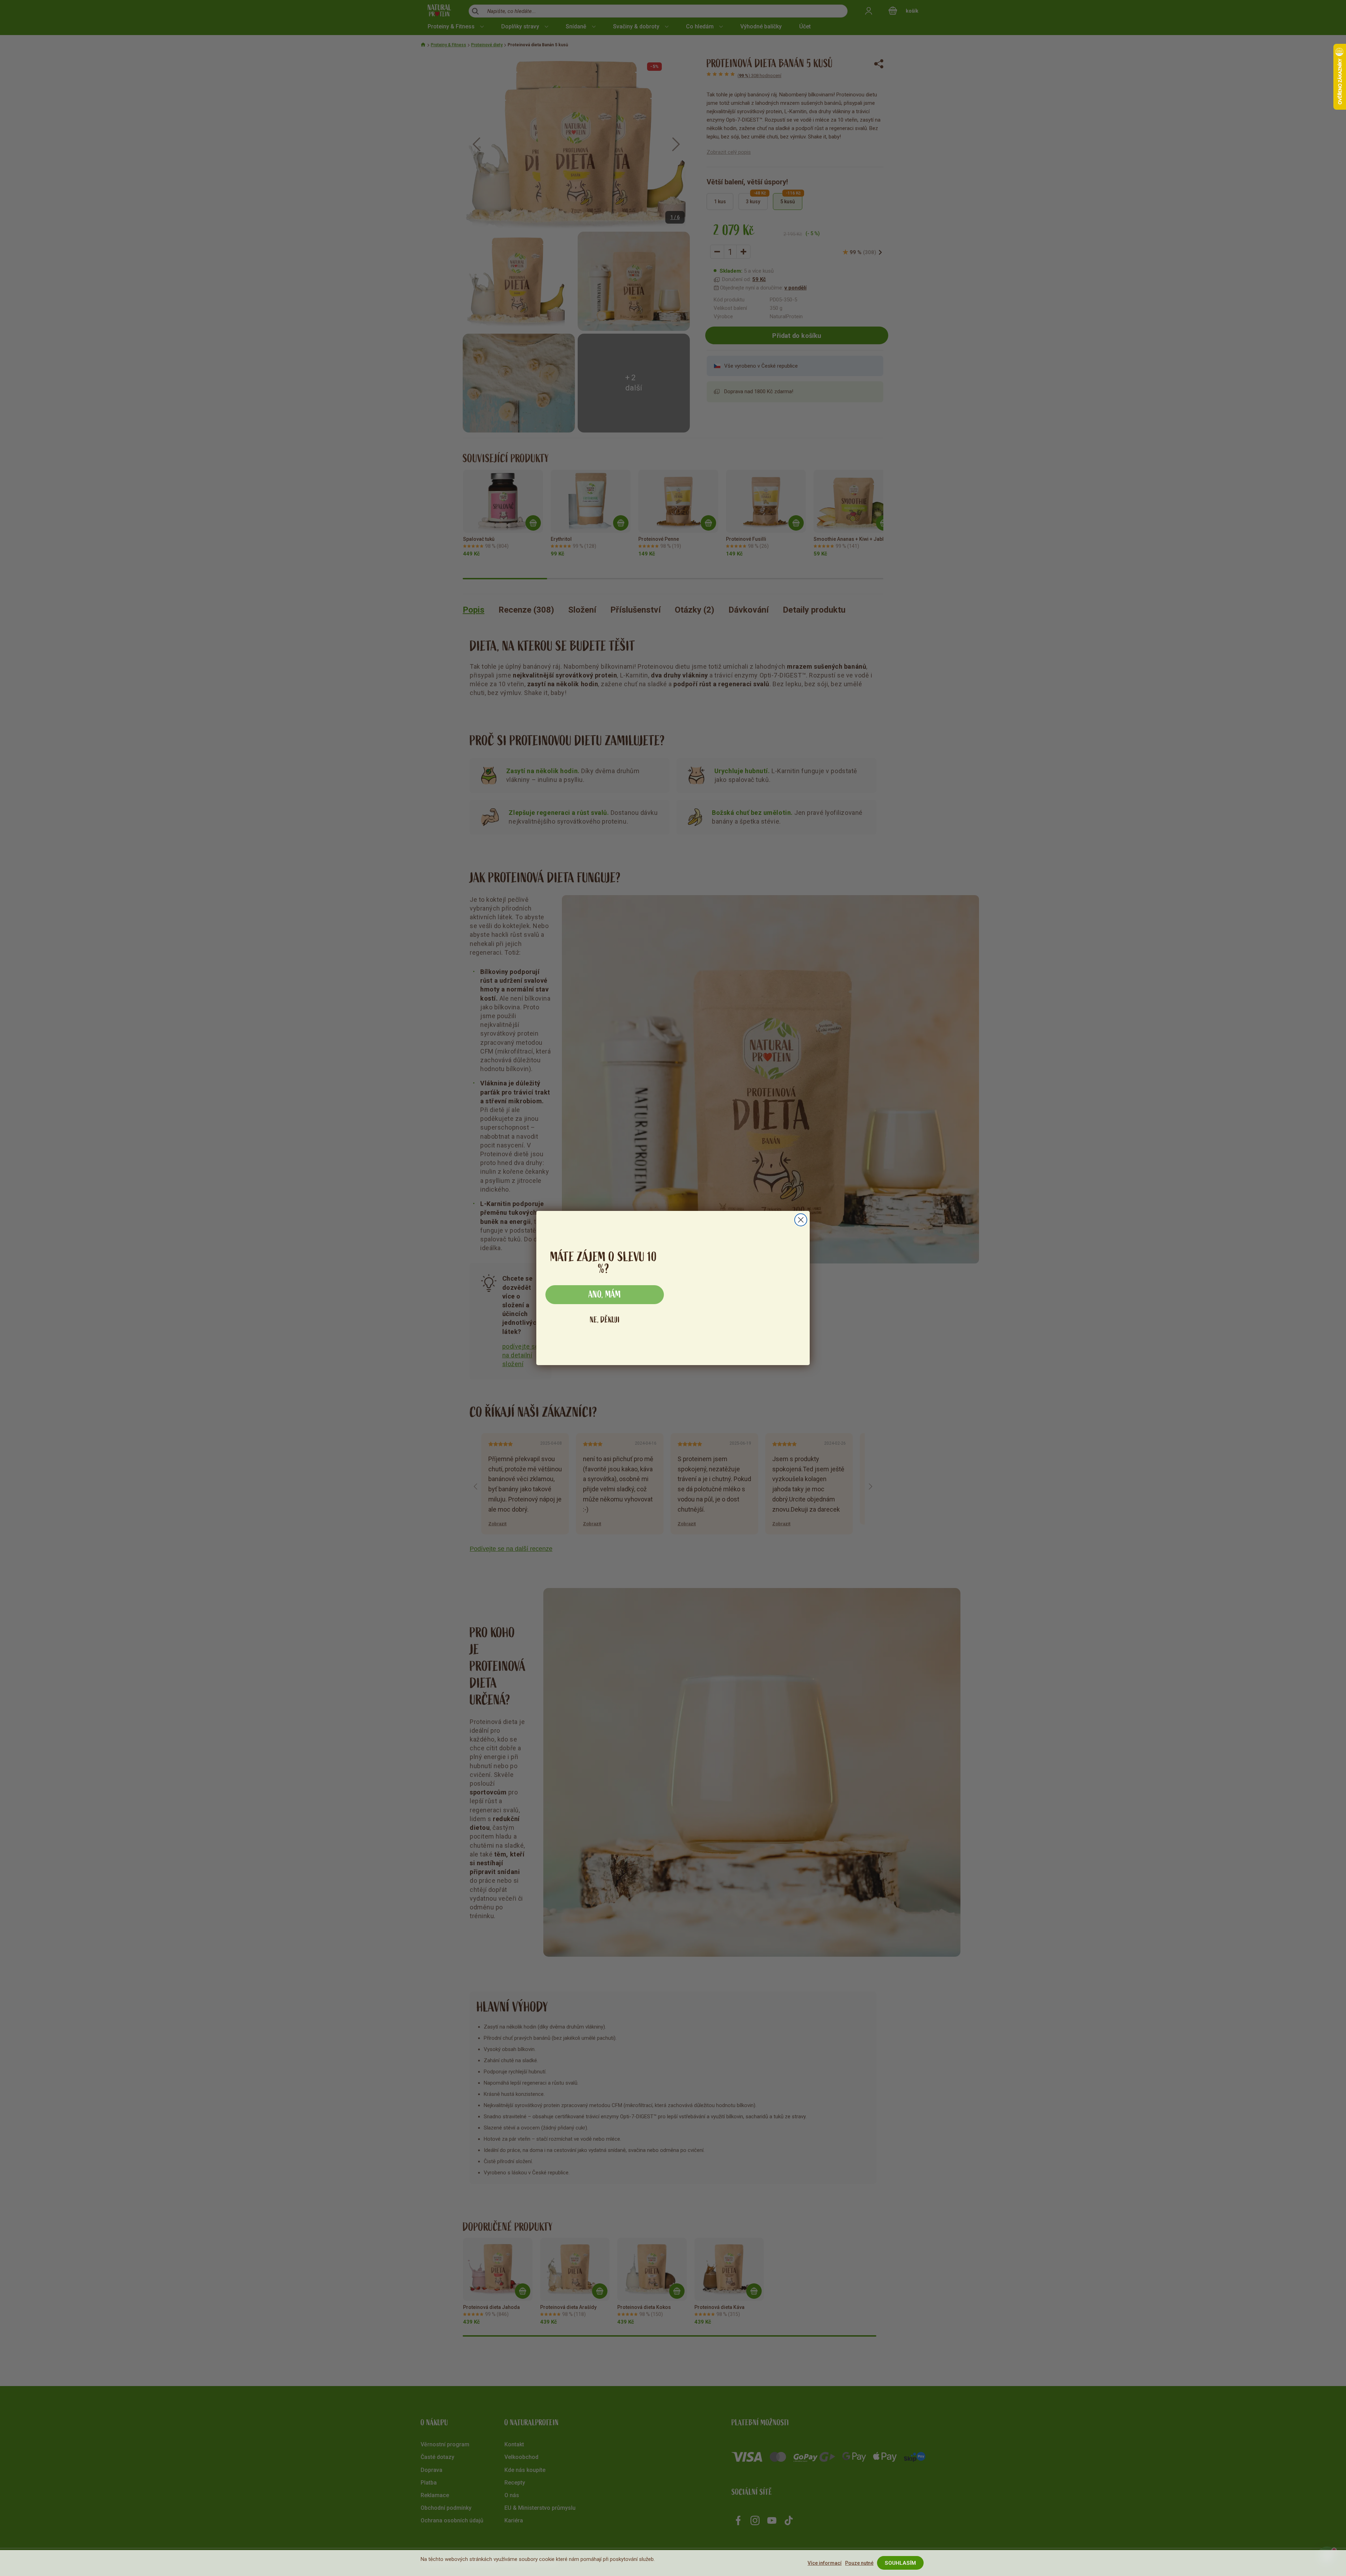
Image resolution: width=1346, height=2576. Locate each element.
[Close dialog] (801, 1213)
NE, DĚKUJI (605, 1320)
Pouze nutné (859, 2563)
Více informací (825, 2563)
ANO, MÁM (605, 1295)
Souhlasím (900, 2563)
